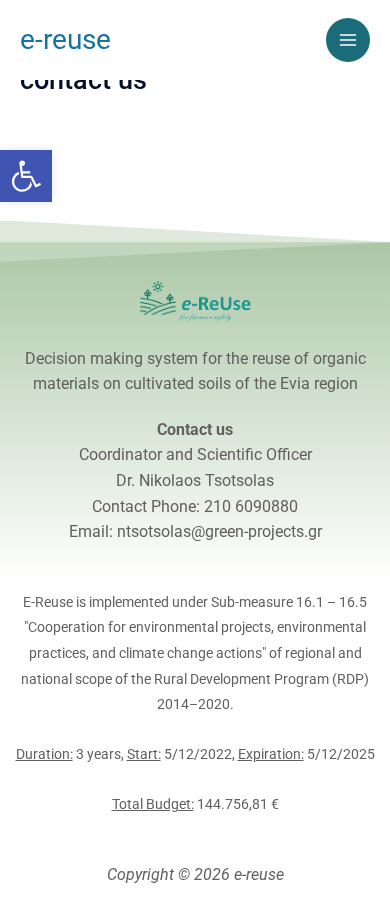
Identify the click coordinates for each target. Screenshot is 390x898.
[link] (26, 176)
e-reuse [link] (65, 39)
